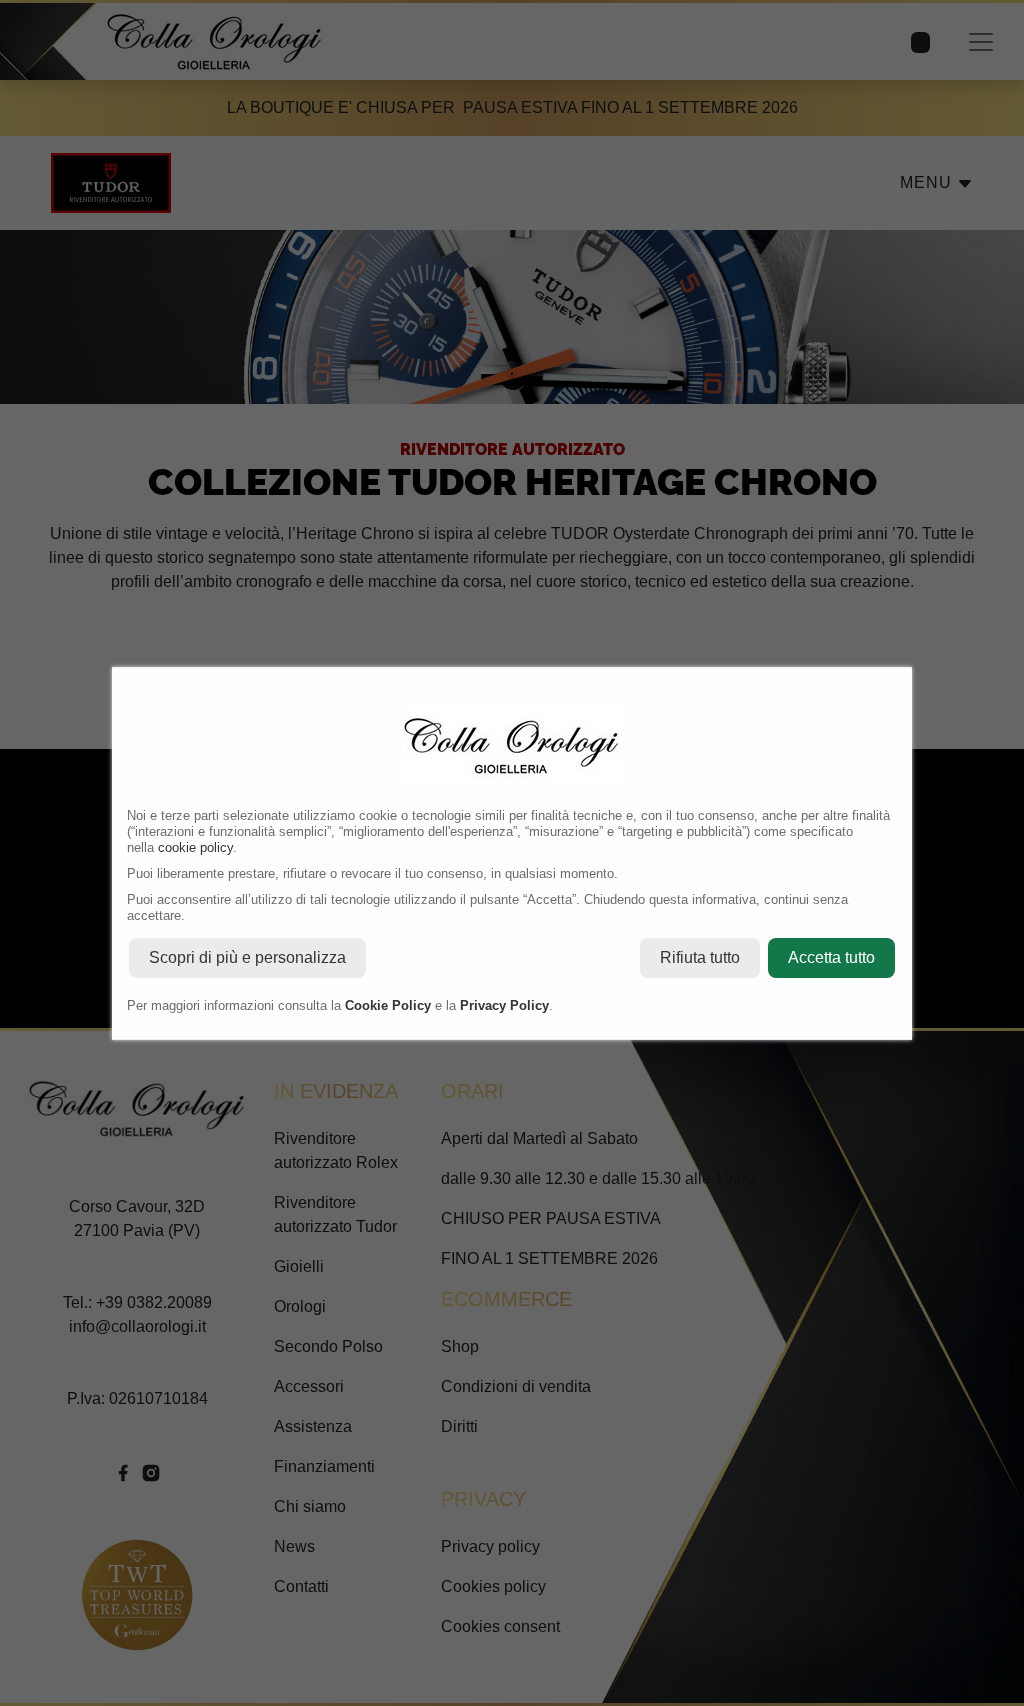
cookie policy (195, 847)
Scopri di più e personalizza (247, 957)
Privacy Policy (504, 1005)
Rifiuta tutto (700, 957)
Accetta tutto (831, 957)
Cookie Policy (388, 1005)
